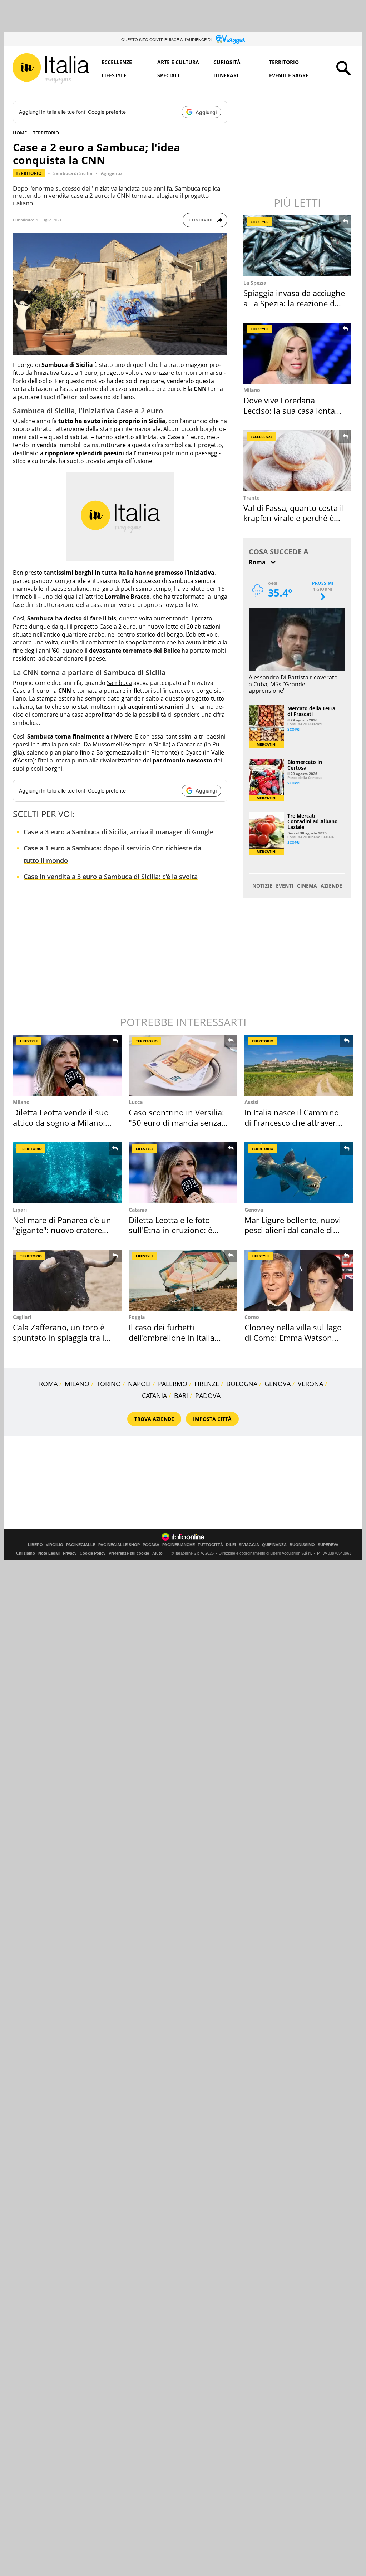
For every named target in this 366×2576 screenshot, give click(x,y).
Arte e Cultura (178, 62)
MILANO (77, 1384)
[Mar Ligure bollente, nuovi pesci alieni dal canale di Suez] (299, 1173)
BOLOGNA (242, 1384)
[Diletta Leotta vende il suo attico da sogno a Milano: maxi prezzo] (67, 1065)
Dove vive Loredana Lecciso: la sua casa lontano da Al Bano (294, 410)
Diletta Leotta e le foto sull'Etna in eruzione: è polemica (170, 1230)
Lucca (136, 1102)
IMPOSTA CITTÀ (212, 1419)
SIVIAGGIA (249, 1545)
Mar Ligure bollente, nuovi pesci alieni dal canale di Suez (293, 1230)
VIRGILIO (55, 1545)
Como (252, 1317)
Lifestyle (114, 75)
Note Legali (49, 1553)
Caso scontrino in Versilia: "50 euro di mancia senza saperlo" (176, 1122)
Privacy (70, 1553)
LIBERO (35, 1545)
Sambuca (119, 683)
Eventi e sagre (289, 75)
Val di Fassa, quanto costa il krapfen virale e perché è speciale (294, 518)
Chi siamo (26, 1553)
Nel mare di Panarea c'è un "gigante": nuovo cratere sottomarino (62, 1230)
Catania (138, 1210)
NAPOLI (139, 1384)
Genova (254, 1210)
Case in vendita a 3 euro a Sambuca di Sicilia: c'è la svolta (111, 877)
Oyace (193, 752)
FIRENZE (207, 1384)
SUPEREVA (328, 1545)
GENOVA (278, 1384)
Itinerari (226, 75)
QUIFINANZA (274, 1545)
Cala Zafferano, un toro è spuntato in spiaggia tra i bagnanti (59, 1337)
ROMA (48, 1384)
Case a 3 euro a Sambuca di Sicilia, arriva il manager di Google (118, 832)
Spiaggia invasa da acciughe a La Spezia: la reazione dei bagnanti (294, 303)
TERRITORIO (46, 133)
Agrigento (111, 173)
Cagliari (22, 1317)
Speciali (168, 75)
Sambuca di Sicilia (73, 173)
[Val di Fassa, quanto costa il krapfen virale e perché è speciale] (298, 461)
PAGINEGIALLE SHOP (119, 1545)
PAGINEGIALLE (81, 1545)
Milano (252, 390)
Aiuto (157, 1553)
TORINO (109, 1384)
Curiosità (227, 62)
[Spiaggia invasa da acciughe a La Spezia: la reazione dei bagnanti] (298, 246)
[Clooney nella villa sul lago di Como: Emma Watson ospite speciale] (299, 1280)
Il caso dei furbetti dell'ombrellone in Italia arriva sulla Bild (172, 1337)
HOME (20, 133)
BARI (181, 1395)
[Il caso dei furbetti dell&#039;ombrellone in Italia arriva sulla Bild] (183, 1280)
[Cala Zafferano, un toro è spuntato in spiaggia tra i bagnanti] (67, 1280)
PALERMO (173, 1384)
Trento (252, 498)
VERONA (310, 1384)
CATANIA (154, 1395)
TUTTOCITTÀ (210, 1545)
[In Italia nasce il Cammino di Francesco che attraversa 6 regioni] (299, 1065)
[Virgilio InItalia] (51, 69)
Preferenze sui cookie (129, 1553)
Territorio (284, 62)
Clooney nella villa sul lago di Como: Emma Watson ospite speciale (293, 1337)
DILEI (231, 1545)
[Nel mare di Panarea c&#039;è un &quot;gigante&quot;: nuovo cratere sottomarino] (67, 1173)
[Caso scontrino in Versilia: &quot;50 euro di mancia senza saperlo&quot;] (183, 1065)
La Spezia (255, 283)
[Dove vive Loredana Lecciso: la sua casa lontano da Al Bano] (298, 353)
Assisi (251, 1102)
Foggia (137, 1317)
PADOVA (208, 1395)
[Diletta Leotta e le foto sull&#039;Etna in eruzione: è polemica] (183, 1173)
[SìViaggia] (230, 39)
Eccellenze (117, 62)
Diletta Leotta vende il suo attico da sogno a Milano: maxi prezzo (61, 1122)
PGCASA (151, 1545)
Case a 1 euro (186, 437)
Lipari (20, 1210)
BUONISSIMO (302, 1545)
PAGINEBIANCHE (179, 1545)
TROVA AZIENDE (154, 1419)
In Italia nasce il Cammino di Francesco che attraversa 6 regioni (294, 1122)
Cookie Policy (93, 1553)
